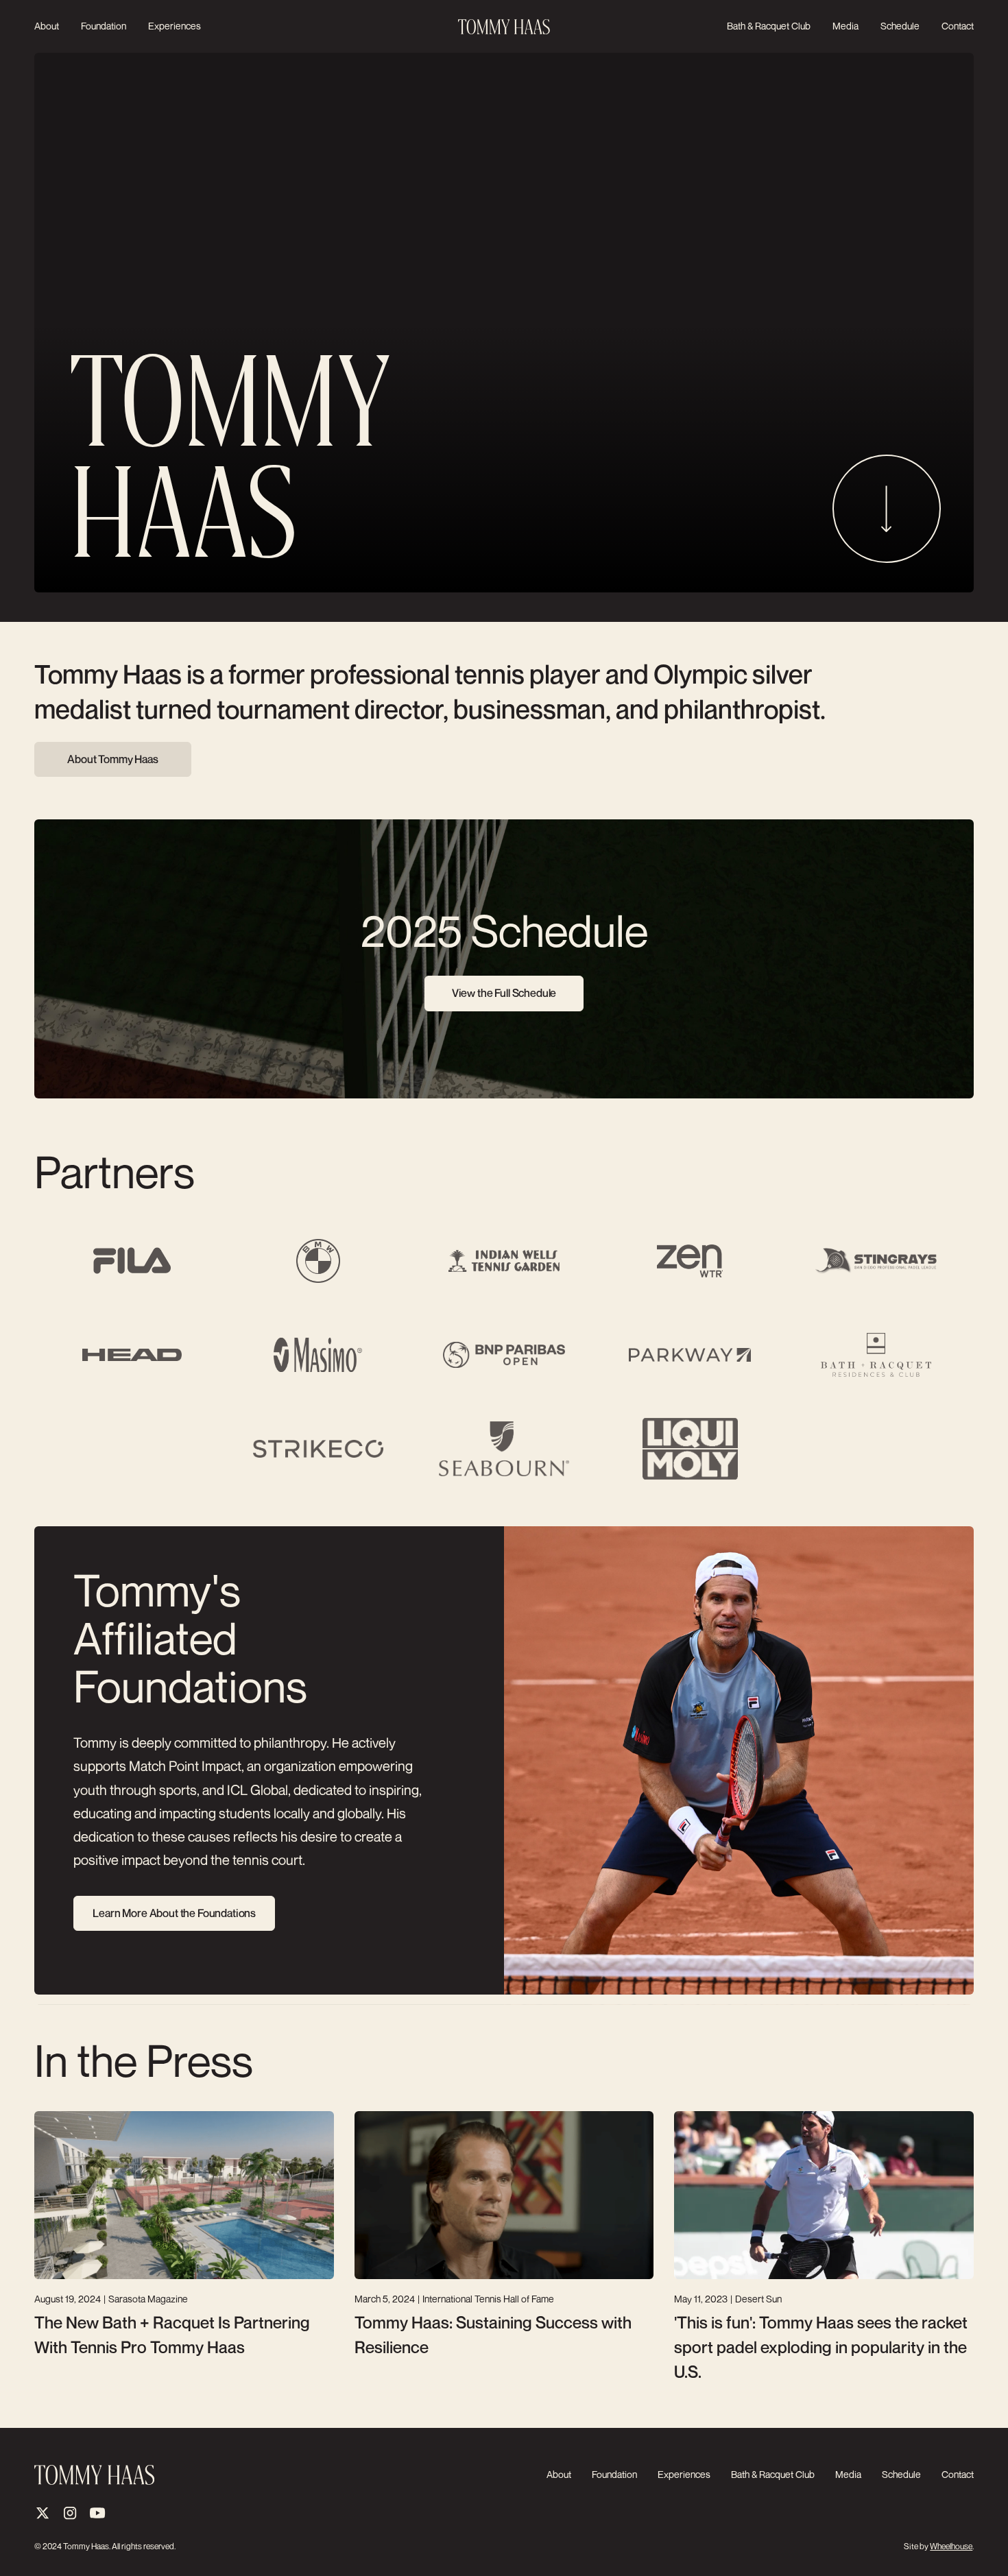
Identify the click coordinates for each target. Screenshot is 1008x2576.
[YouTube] (97, 2513)
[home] (504, 27)
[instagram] (70, 2513)
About (47, 26)
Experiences (175, 26)
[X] (43, 2513)
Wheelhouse (951, 2546)
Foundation (104, 26)
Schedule (900, 26)
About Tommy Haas (112, 759)
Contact (958, 26)
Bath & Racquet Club (769, 26)
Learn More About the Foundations (174, 1913)
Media (845, 26)
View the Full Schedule (504, 993)
